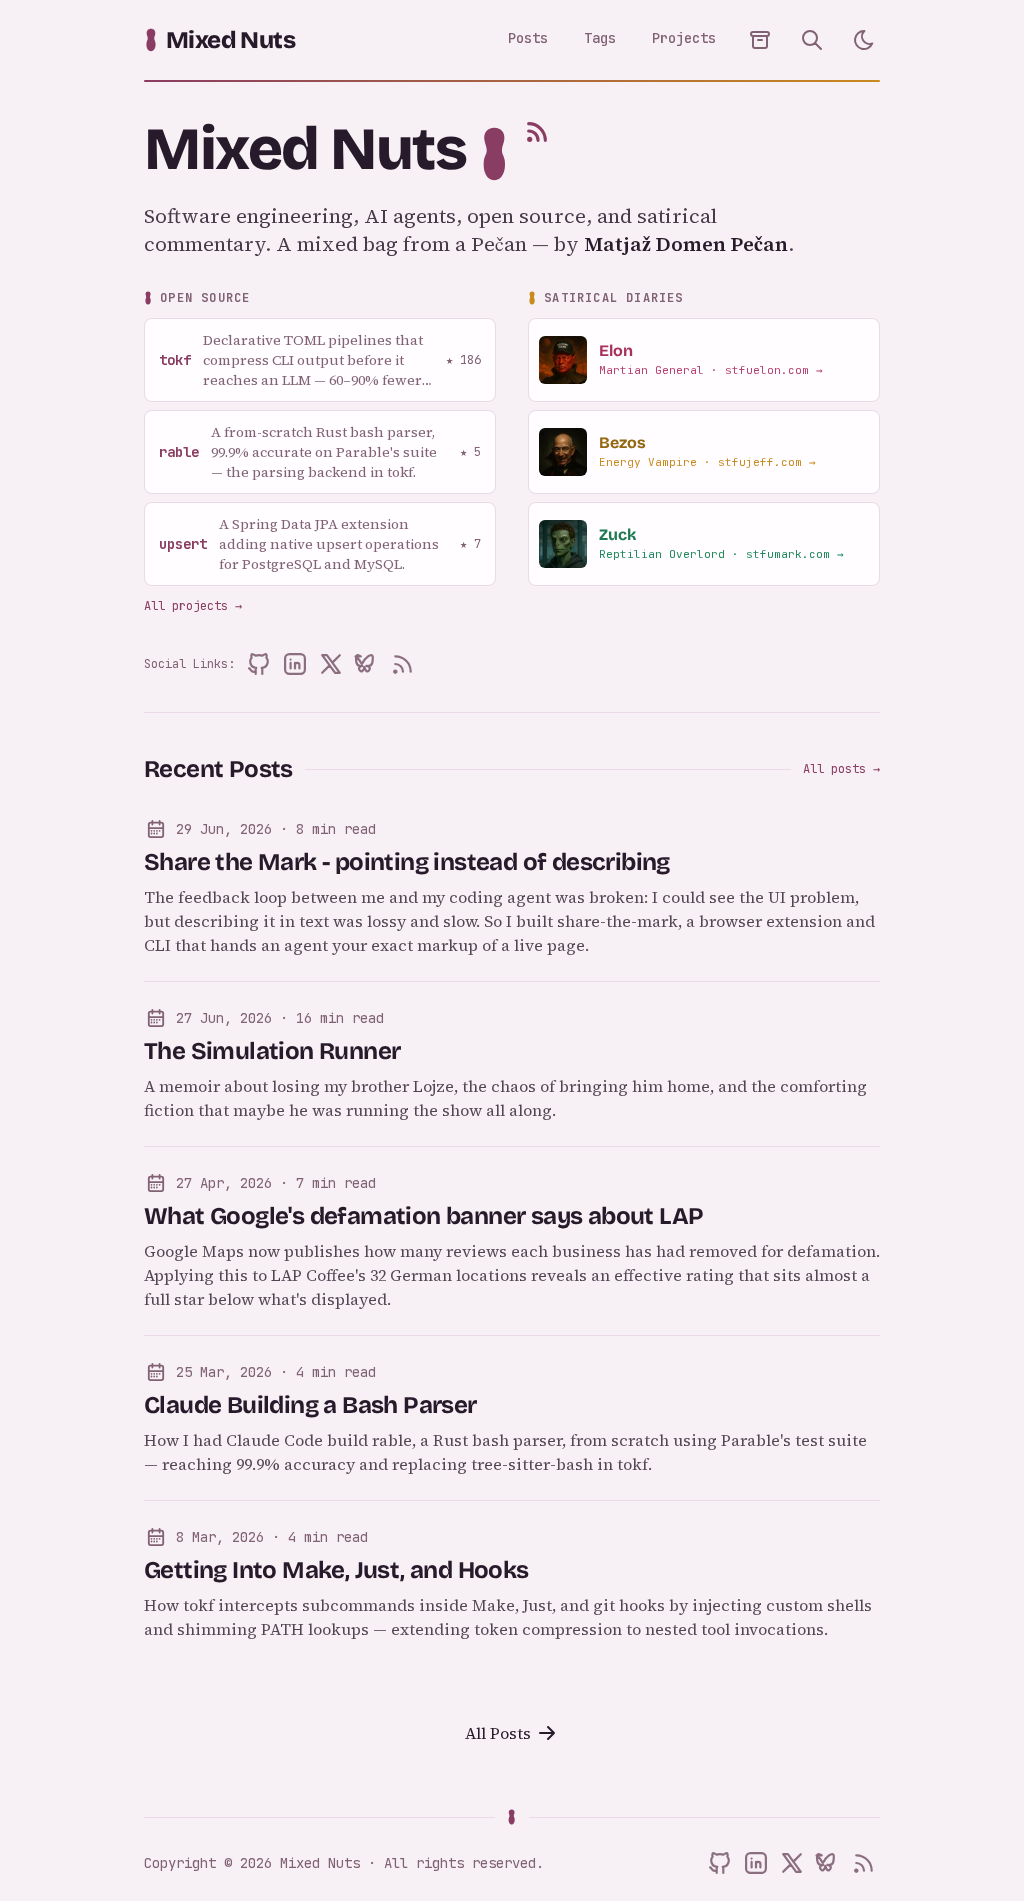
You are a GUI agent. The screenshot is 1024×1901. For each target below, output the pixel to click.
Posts (528, 38)
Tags (600, 38)
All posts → (841, 769)
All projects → (193, 606)
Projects (684, 38)
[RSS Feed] (537, 132)
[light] (864, 40)
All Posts (498, 1733)
